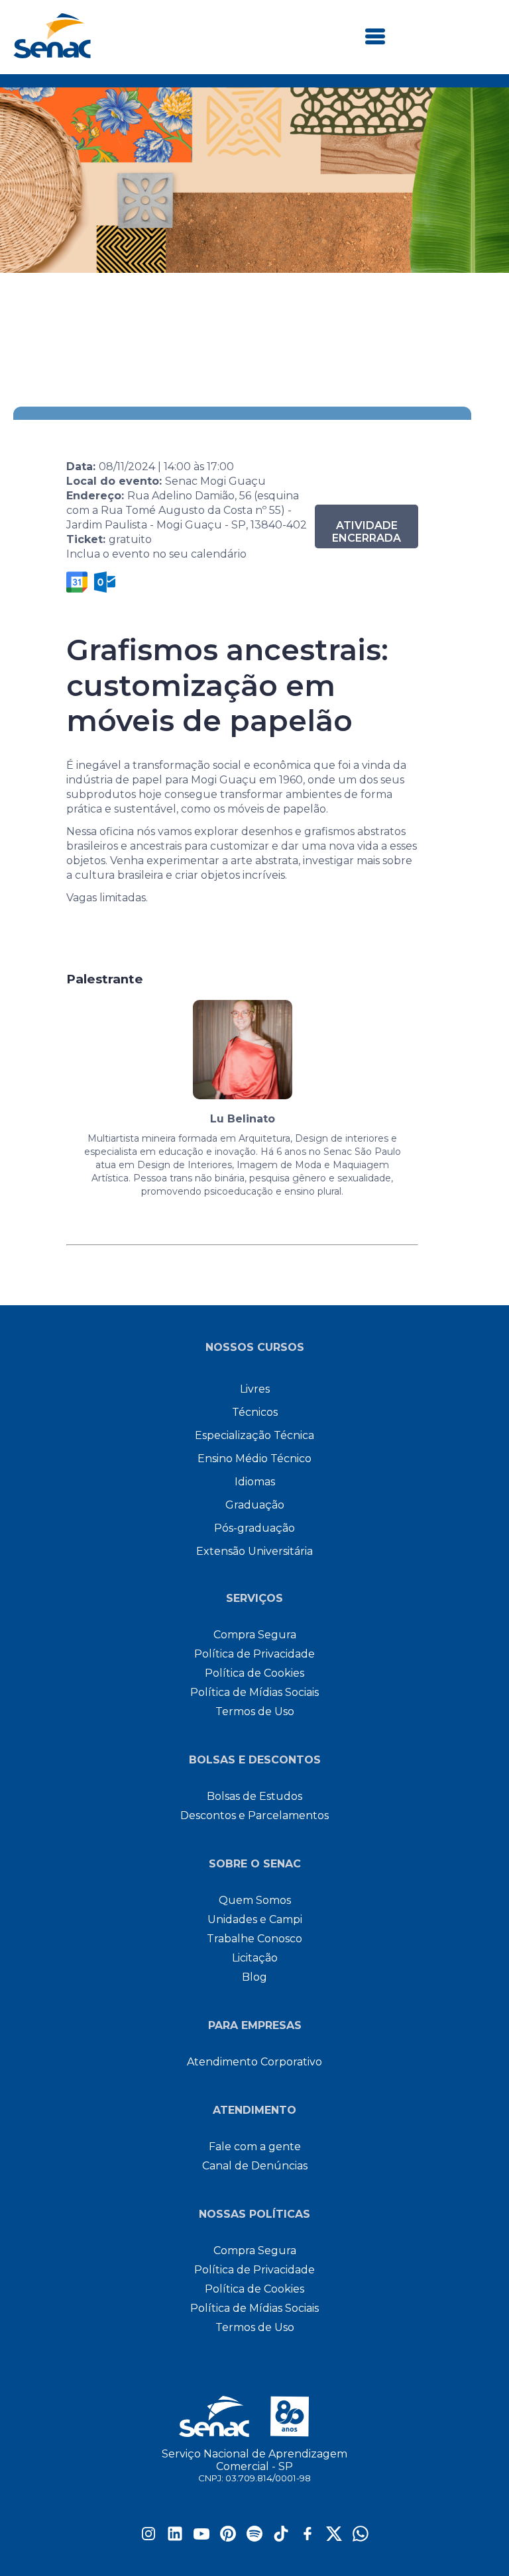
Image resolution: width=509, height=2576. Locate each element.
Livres (255, 1389)
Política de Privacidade (254, 1654)
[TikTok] (281, 2538)
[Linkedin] (175, 2538)
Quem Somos (255, 1900)
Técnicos (255, 1412)
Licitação (255, 1958)
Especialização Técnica (254, 1435)
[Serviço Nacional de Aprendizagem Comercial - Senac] (52, 55)
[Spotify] (254, 2538)
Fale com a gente (255, 2147)
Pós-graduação (254, 1528)
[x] (334, 2538)
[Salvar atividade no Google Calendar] (77, 582)
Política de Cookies (254, 1673)
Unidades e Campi (255, 1919)
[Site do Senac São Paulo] (255, 2416)
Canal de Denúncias (255, 2166)
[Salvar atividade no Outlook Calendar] (105, 582)
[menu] (375, 37)
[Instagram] (148, 2538)
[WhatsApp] (361, 2538)
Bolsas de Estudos (254, 1796)
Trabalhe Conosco (254, 1939)
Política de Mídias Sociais (254, 1692)
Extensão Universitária (254, 1551)
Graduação (255, 1505)
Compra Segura (255, 1635)
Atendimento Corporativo (254, 2062)
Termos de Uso (255, 1711)
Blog (254, 1977)
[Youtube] (201, 2538)
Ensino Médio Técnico (254, 1459)
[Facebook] (308, 2538)
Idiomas (255, 1482)
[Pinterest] (228, 2538)
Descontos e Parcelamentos (254, 1815)
